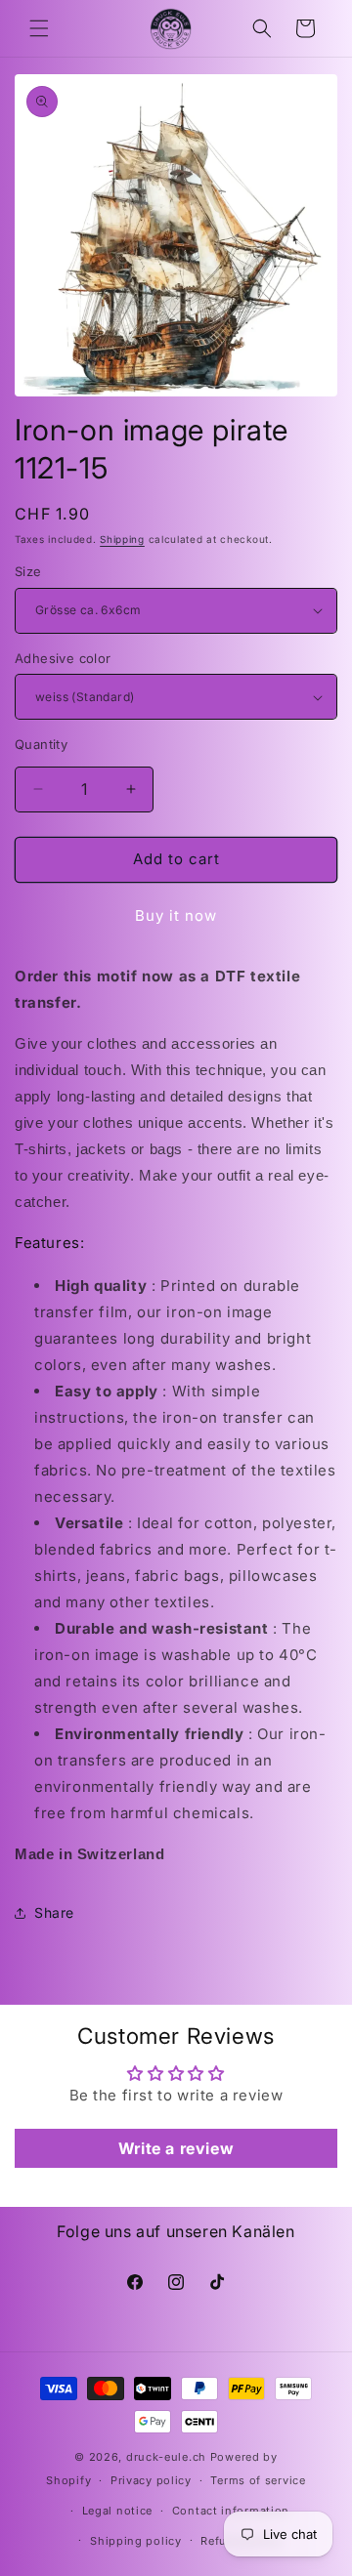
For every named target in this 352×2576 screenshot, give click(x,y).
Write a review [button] (176, 2148)
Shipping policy (136, 2541)
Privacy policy (151, 2480)
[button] (39, 28)
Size (28, 571)
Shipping (122, 539)
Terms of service (258, 2480)
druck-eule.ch (166, 2457)
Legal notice (117, 2511)
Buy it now (176, 915)
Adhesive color (63, 658)
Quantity (41, 744)
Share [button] (54, 1912)
